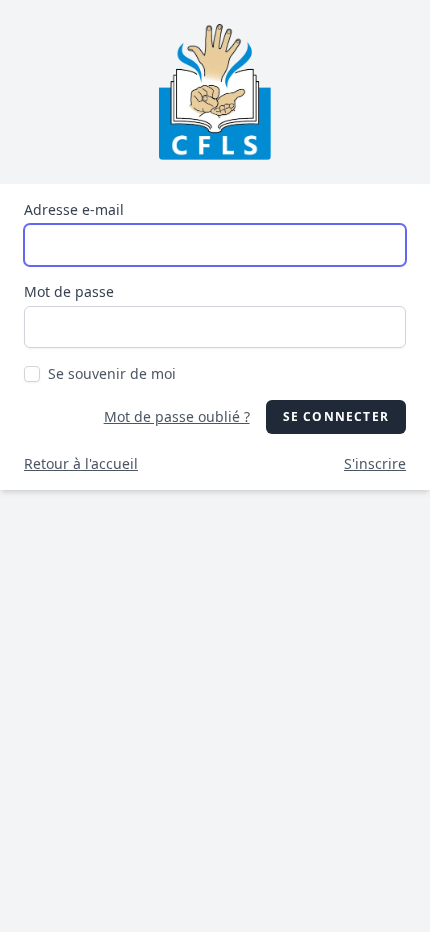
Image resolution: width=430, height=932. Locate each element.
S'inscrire (375, 463)
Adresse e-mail (74, 209)
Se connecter (336, 416)
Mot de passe (69, 291)
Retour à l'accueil (81, 463)
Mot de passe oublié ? (177, 416)
